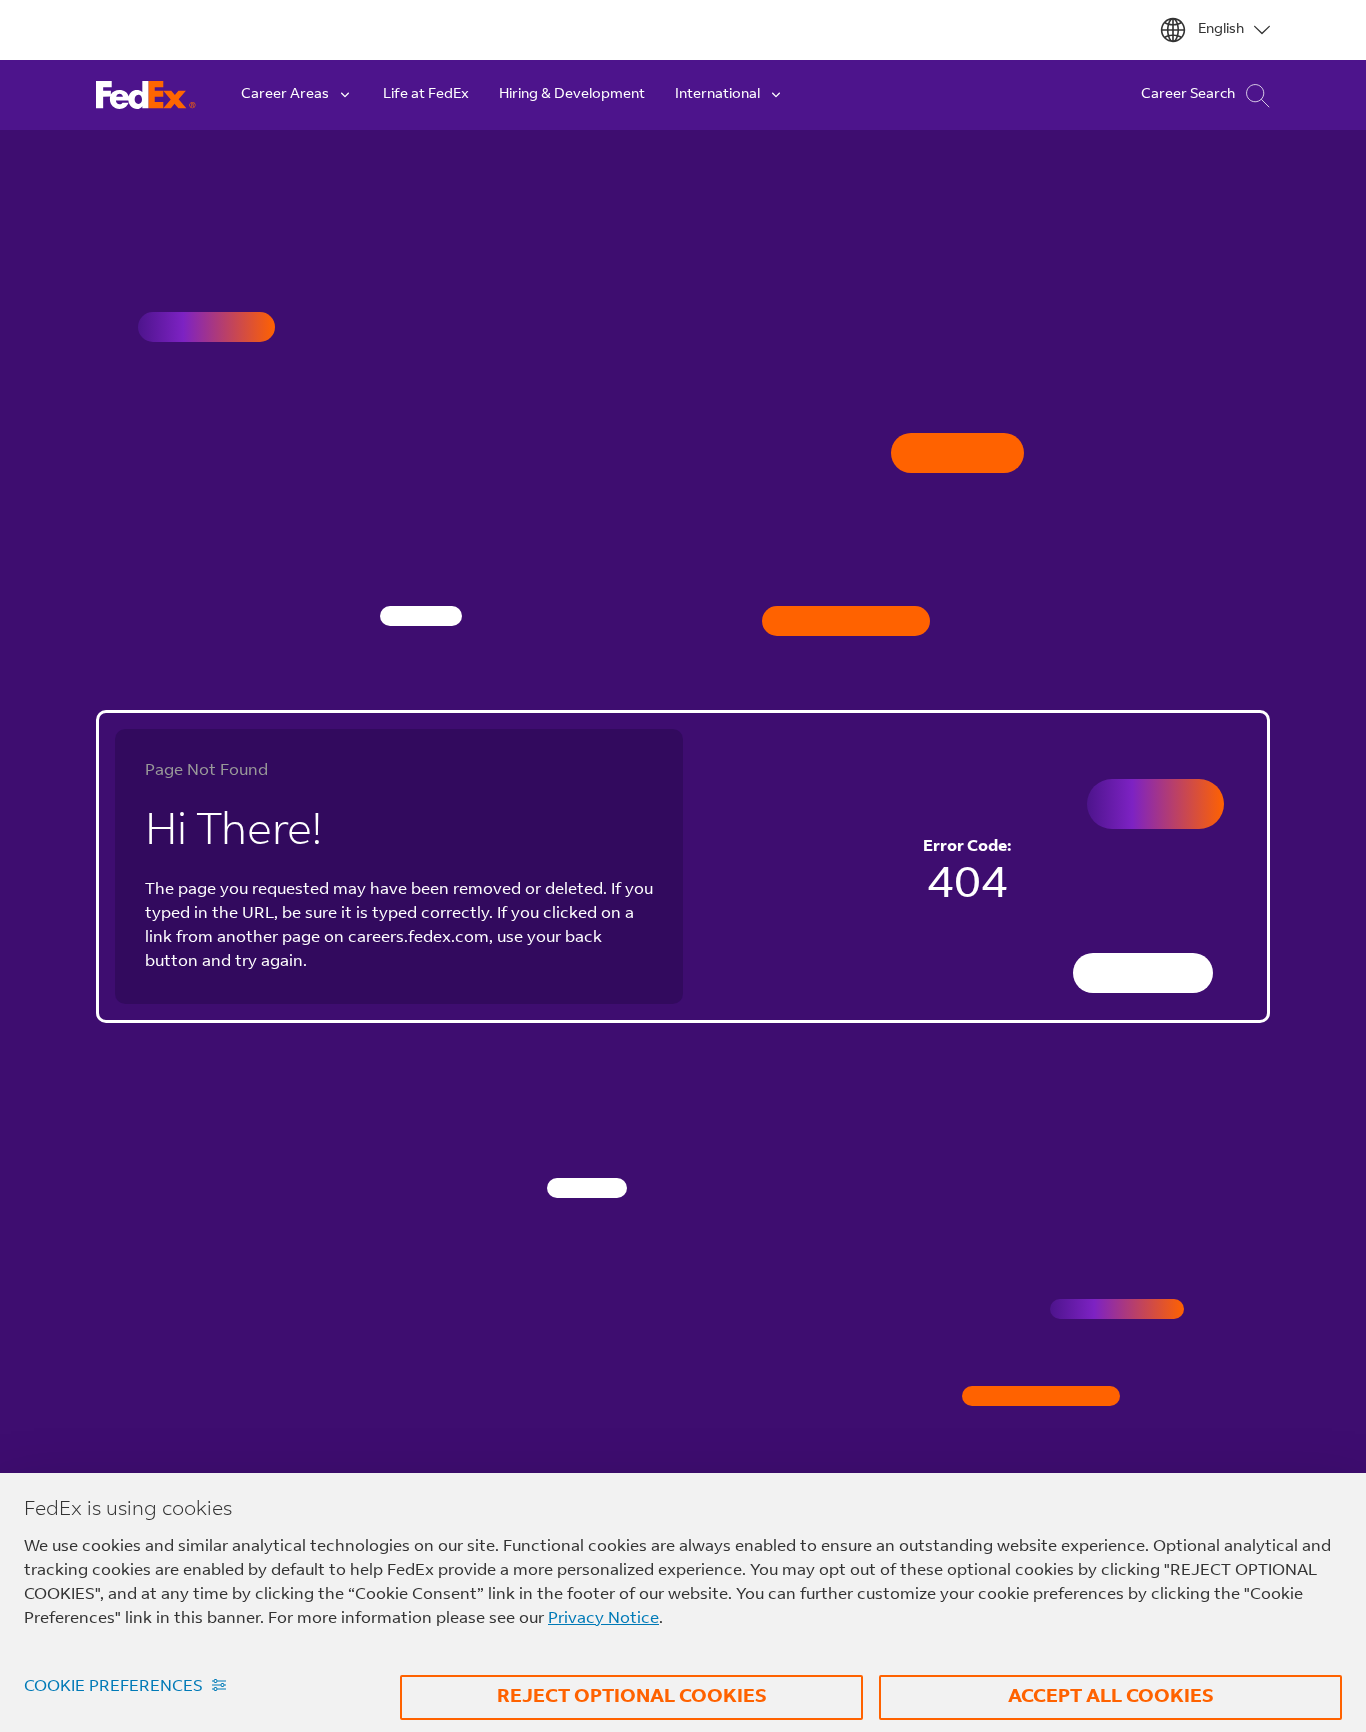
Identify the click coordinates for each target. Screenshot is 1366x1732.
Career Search (1188, 95)
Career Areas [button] (285, 95)
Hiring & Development (572, 95)
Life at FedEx (426, 95)
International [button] (717, 95)
